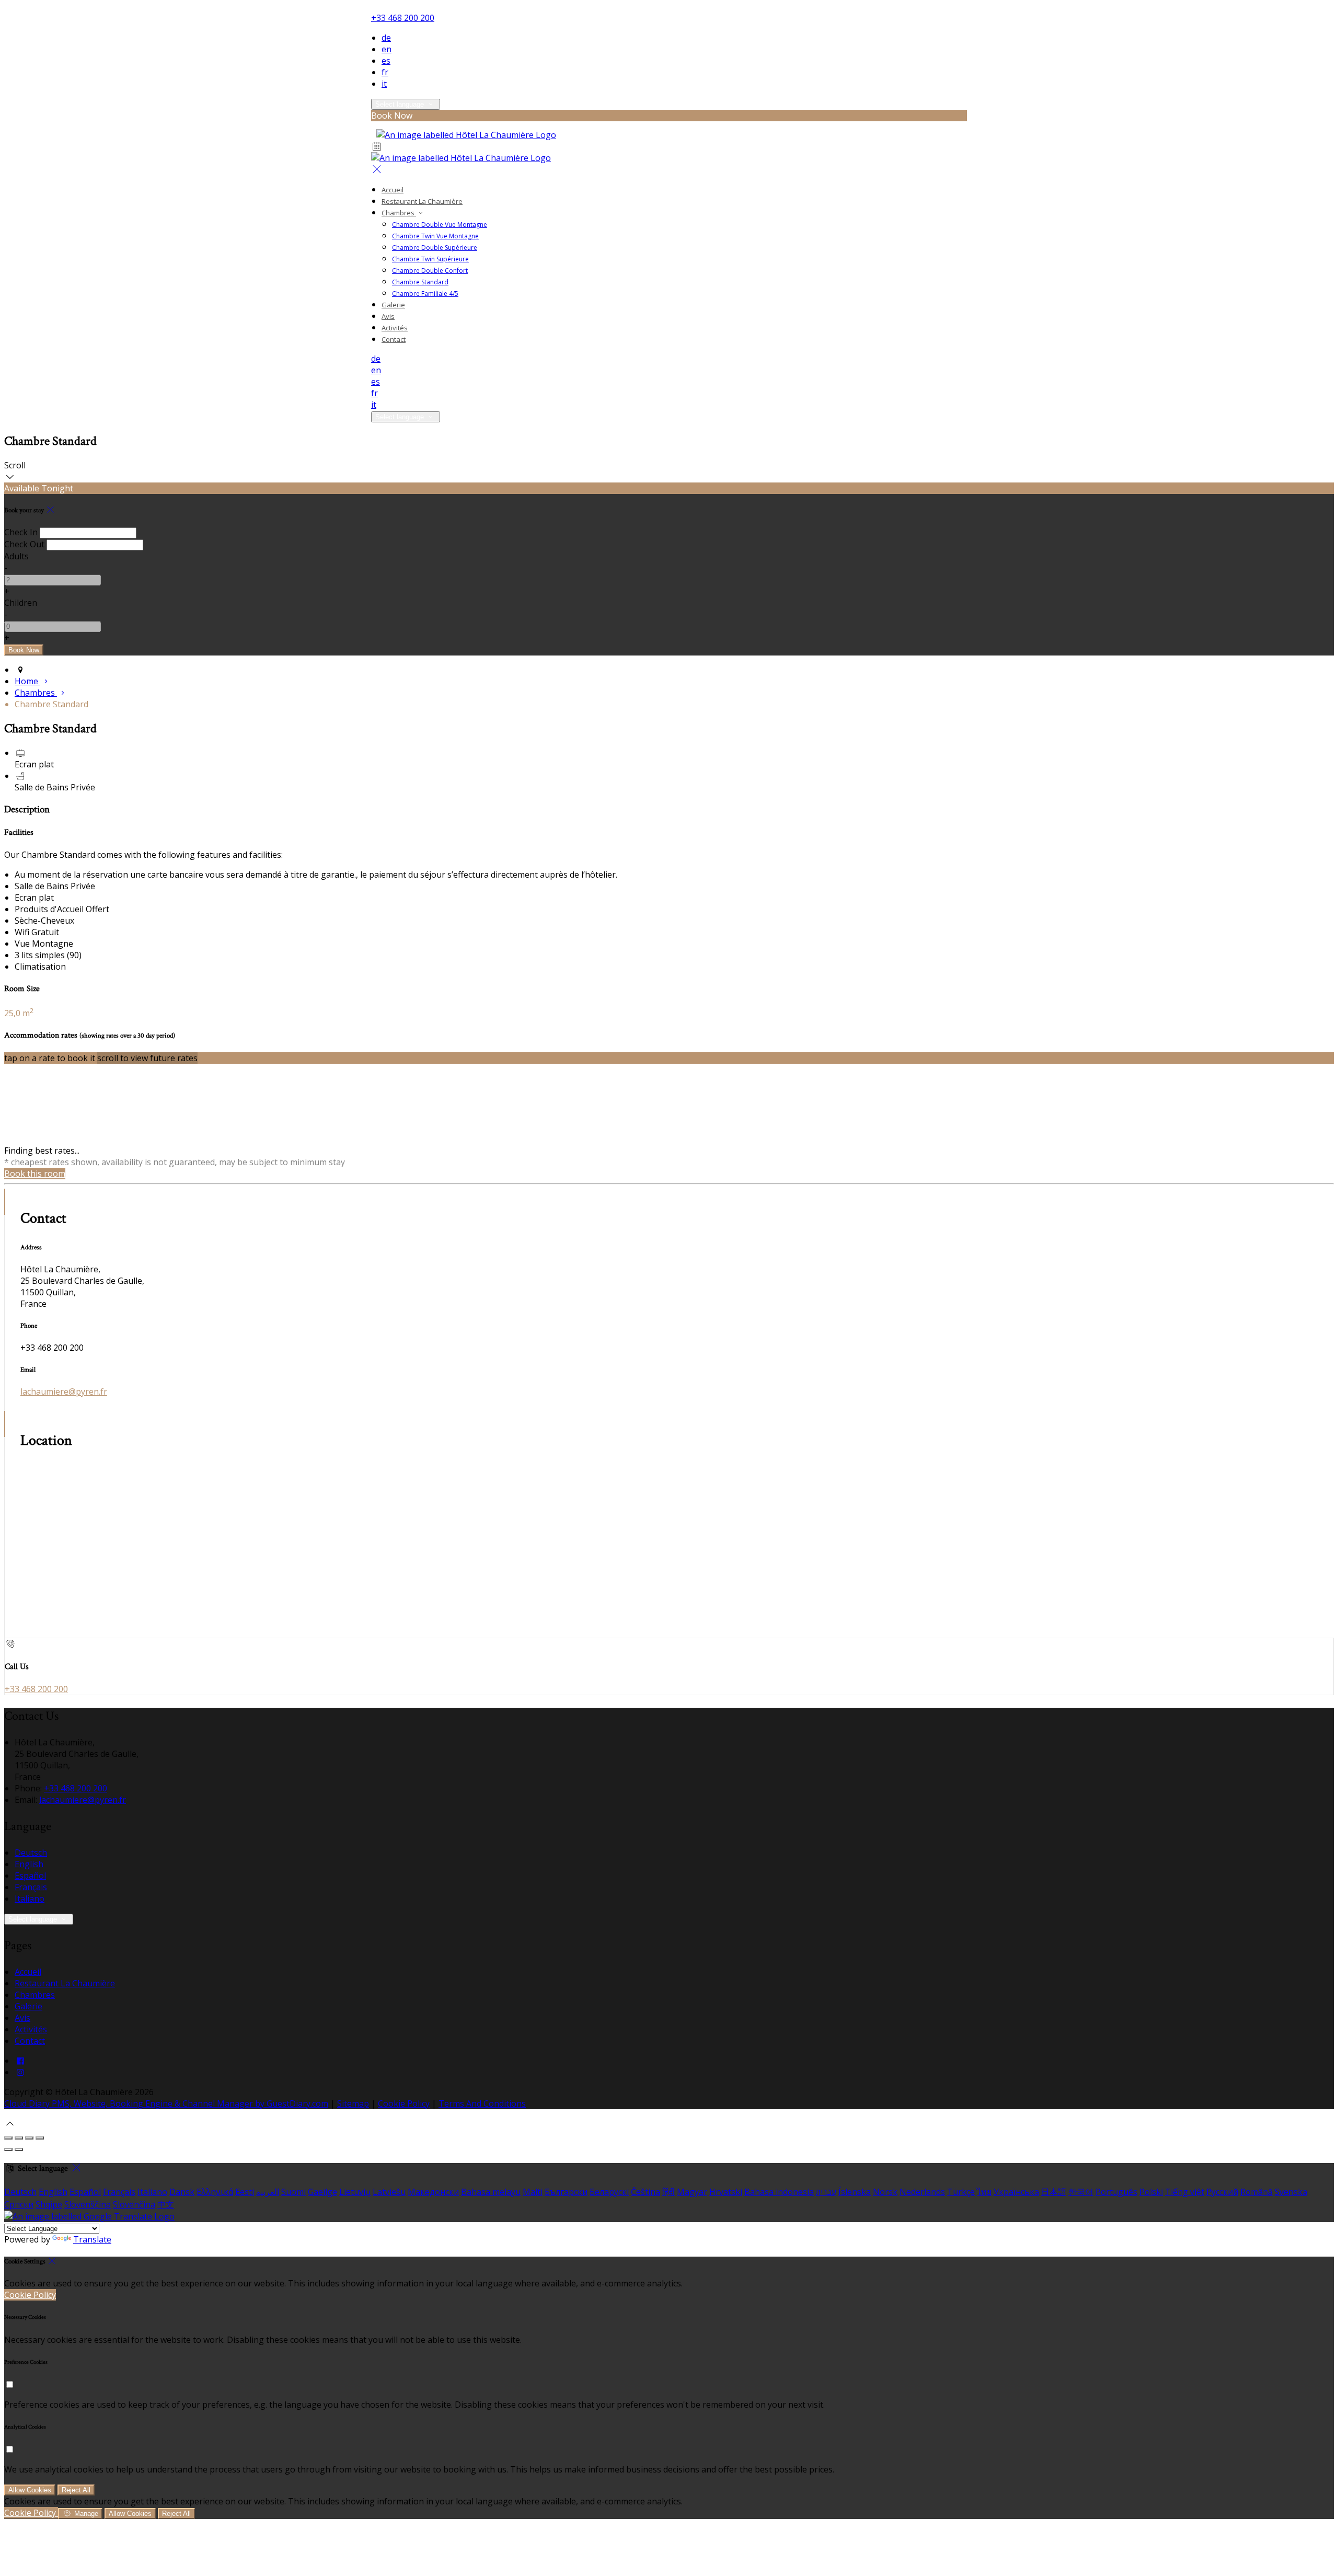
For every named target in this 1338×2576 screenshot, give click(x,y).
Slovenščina (88, 2204)
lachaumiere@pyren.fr (64, 1391)
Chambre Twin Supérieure (430, 259)
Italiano (30, 1899)
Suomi (293, 2192)
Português (1116, 2192)
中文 (166, 2204)
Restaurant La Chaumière (422, 201)
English (29, 1864)
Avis (388, 316)
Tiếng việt (1185, 2192)
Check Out (24, 544)
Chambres (399, 213)
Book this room (35, 1174)
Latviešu (389, 2192)
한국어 (1081, 2192)
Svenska (1291, 2192)
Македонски (433, 2192)
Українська (1016, 2192)
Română (1256, 2192)
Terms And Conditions (482, 2103)
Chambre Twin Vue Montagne (435, 236)
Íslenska (855, 2192)
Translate (92, 2239)
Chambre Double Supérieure (435, 248)
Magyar (692, 2192)
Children (21, 603)
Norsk (885, 2192)
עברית (826, 2192)
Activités (395, 328)
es (386, 61)
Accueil (393, 190)
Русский (1222, 2192)
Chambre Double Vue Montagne (440, 225)
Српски (19, 2204)
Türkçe (961, 2192)
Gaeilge (322, 2192)
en (387, 49)
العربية (268, 2192)
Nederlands (922, 2192)
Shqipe (49, 2204)
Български (566, 2192)
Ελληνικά (215, 2192)
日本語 (1054, 2192)
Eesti (245, 2192)
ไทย (984, 2192)
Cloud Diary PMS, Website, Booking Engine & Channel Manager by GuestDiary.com (166, 2103)
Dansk (182, 2192)
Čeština (645, 2192)
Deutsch (31, 1853)
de (386, 38)
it (384, 84)
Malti (533, 2192)
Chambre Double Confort (430, 271)
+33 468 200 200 (403, 18)
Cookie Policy (404, 2103)
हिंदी (668, 2192)
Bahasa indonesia (779, 2192)
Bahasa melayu (491, 2192)
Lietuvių (355, 2192)
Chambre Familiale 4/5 (425, 294)
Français (31, 1887)
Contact (394, 339)
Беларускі (609, 2192)
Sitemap (353, 2103)
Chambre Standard (420, 282)
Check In (21, 532)
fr (385, 72)
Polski (1151, 2192)
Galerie (393, 305)
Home (27, 681)
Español (30, 1876)
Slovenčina (134, 2204)
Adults (16, 556)
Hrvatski (726, 2192)
